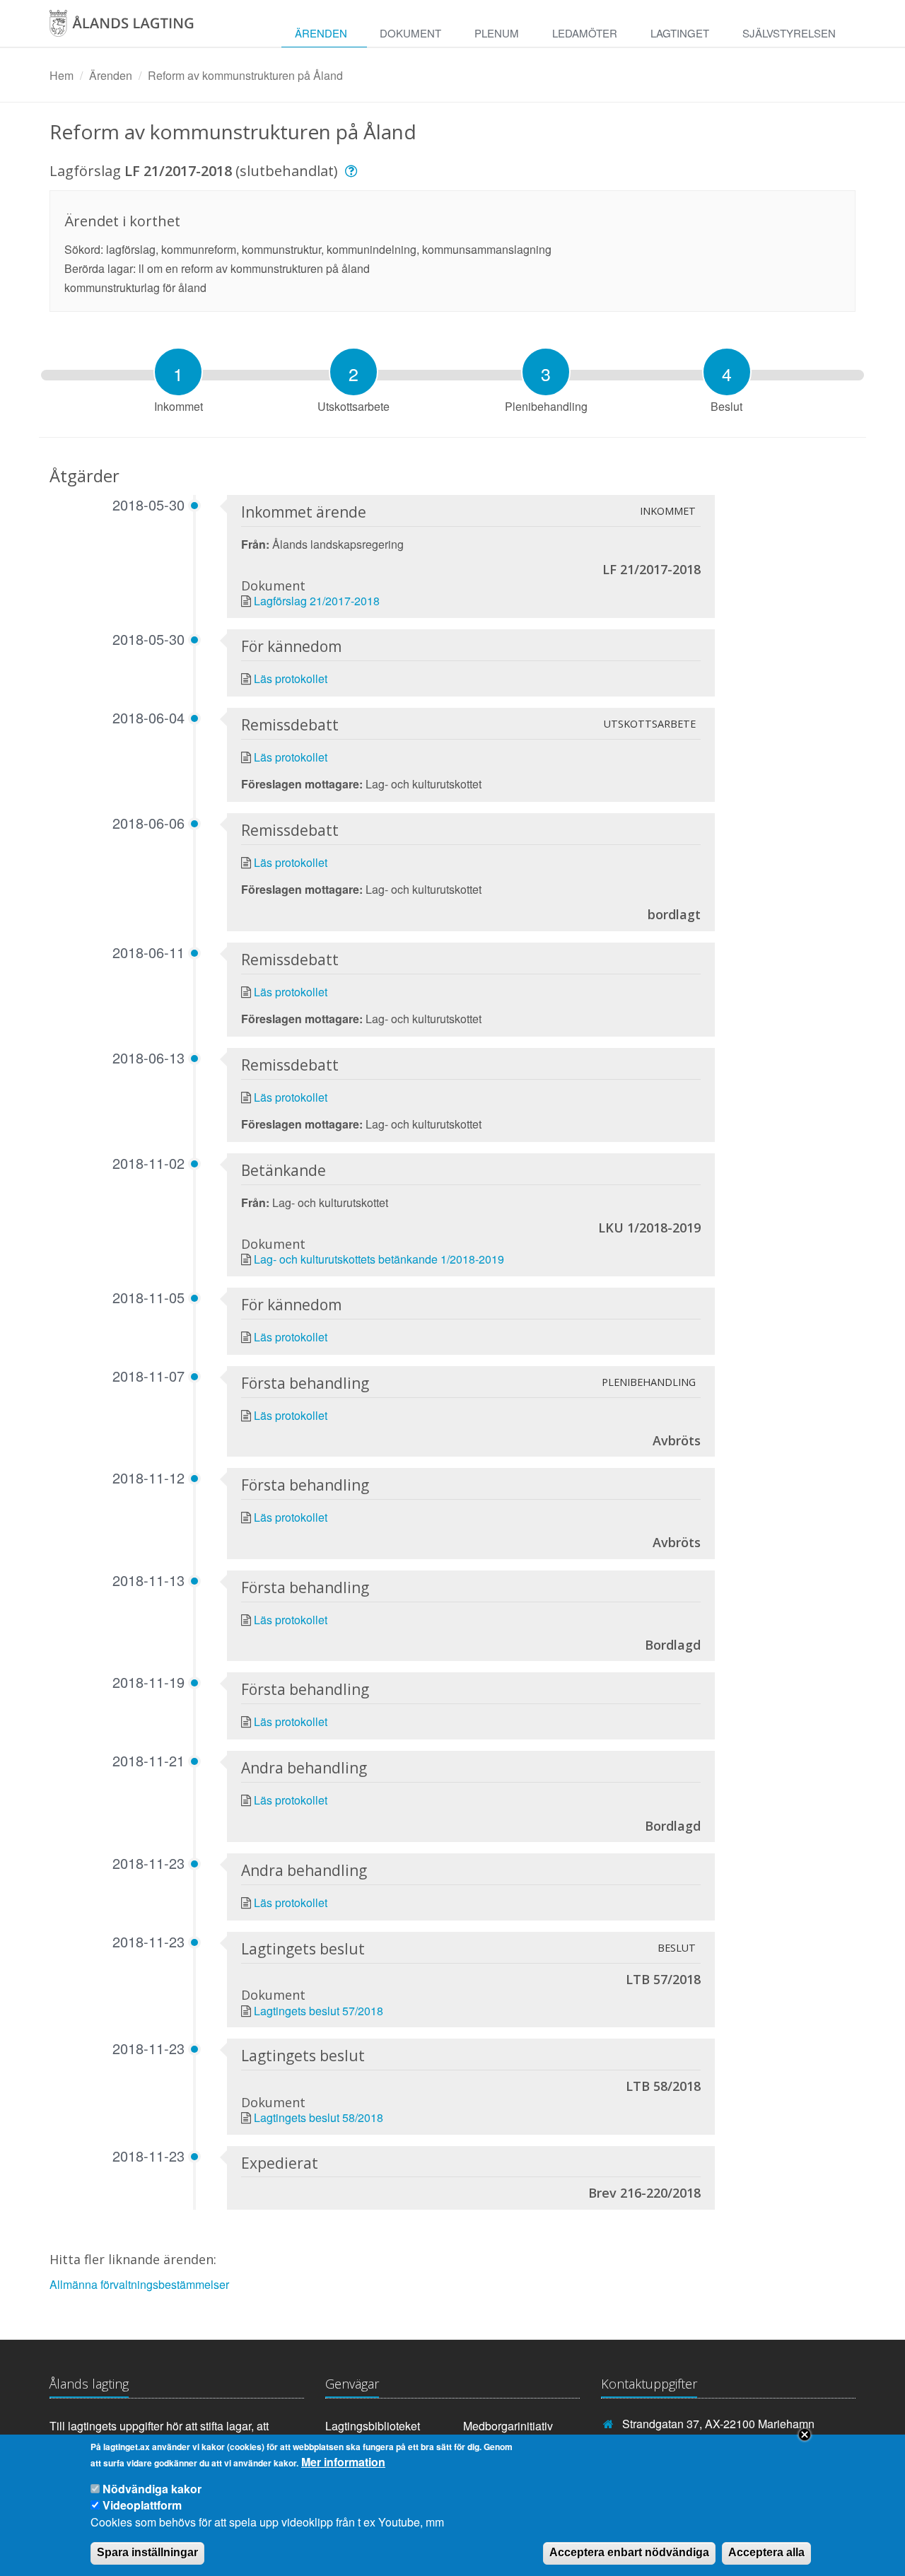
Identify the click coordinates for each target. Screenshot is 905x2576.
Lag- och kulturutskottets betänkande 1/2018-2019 (379, 1259)
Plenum (497, 33)
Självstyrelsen (789, 33)
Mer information (343, 2462)
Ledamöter (585, 33)
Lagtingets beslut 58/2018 (319, 2117)
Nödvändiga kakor (152, 2489)
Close (805, 2435)
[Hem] (137, 28)
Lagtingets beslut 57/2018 (319, 2011)
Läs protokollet (291, 678)
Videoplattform (142, 2505)
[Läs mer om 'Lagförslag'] (353, 171)
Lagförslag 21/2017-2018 (317, 601)
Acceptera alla (766, 2552)
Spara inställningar (147, 2552)
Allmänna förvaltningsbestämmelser (139, 2284)
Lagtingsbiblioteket (373, 2426)
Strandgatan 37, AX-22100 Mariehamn (718, 2424)
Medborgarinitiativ (508, 2426)
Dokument (410, 33)
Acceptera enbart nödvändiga (629, 2552)
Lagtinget (680, 33)
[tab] (178, 372)
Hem (62, 75)
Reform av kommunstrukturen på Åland (245, 75)
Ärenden (321, 33)
